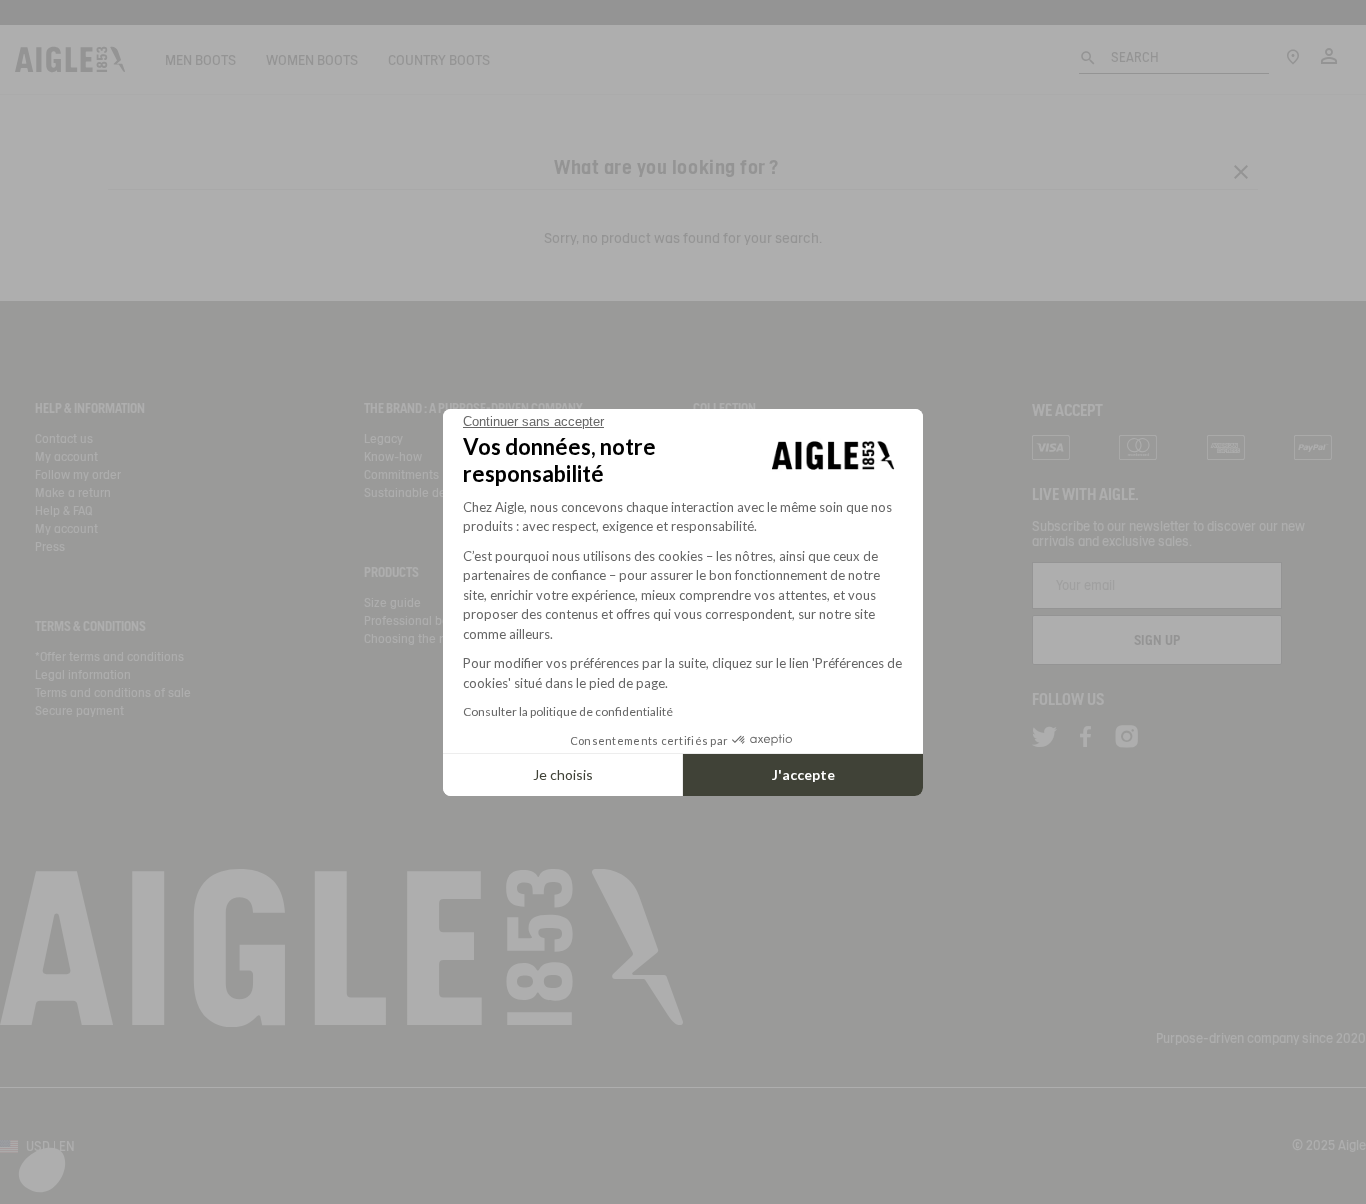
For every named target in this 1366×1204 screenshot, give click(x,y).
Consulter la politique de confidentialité (568, 711)
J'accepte (803, 774)
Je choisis (563, 774)
